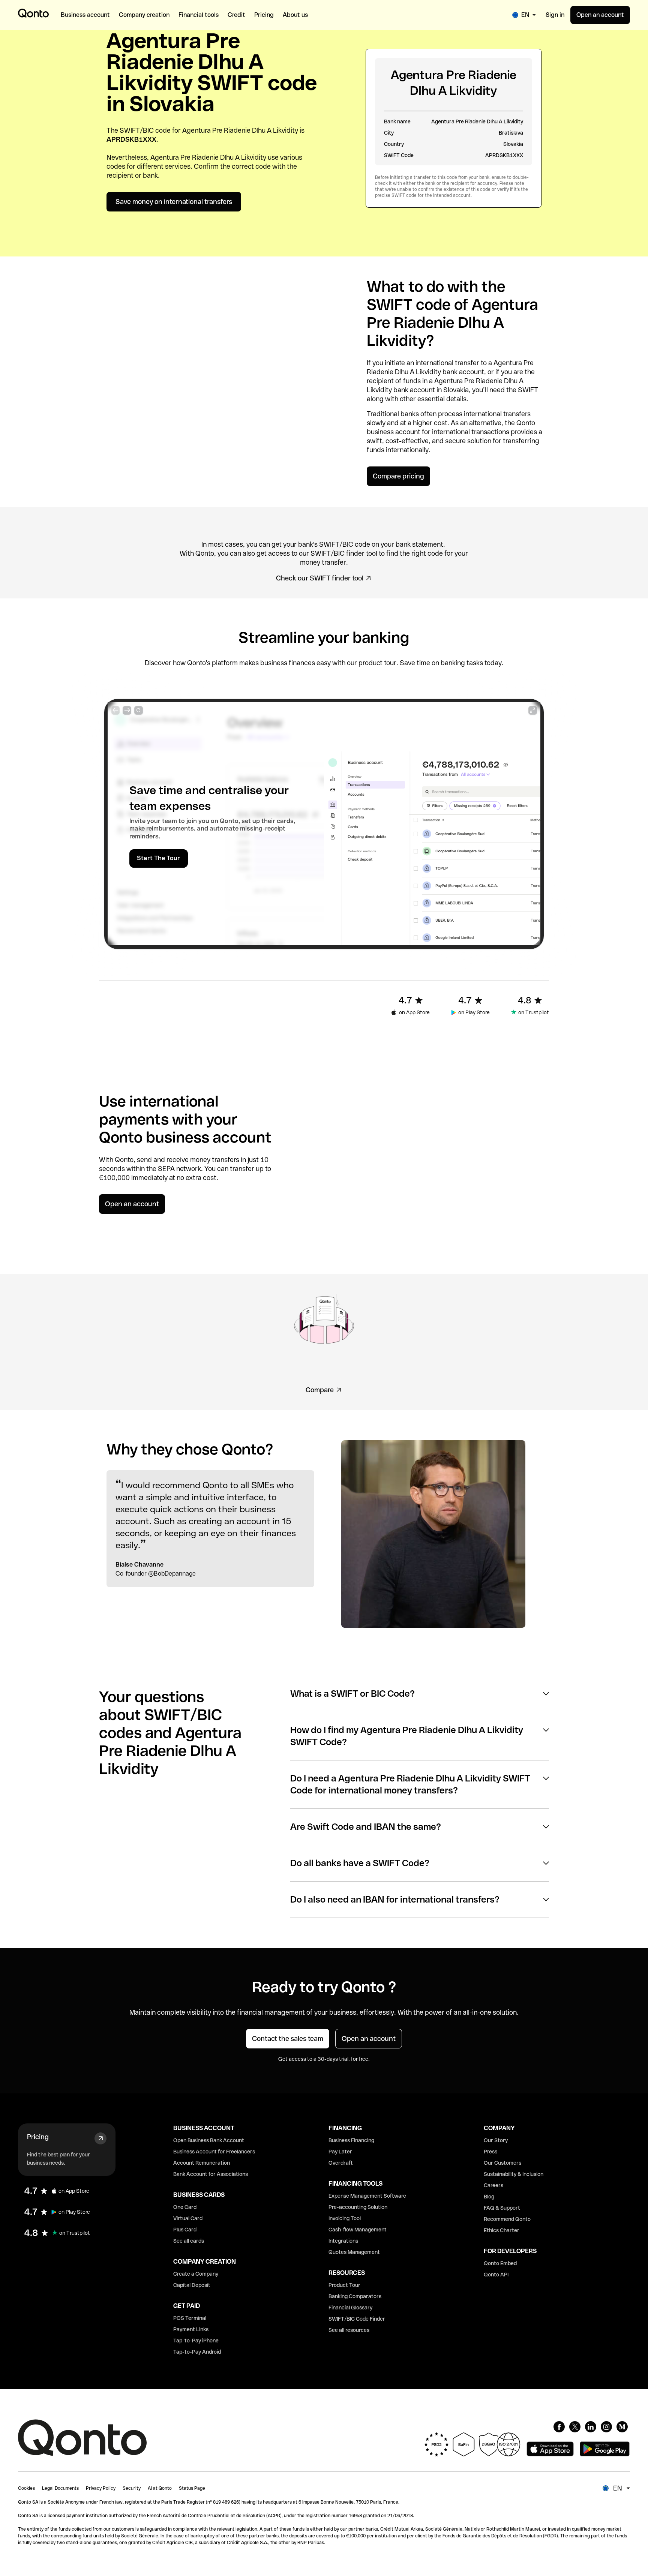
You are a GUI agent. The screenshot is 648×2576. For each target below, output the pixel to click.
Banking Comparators (355, 2296)
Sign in (555, 15)
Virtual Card (188, 2218)
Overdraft (341, 2163)
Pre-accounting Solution (358, 2207)
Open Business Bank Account (209, 2140)
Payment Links (191, 2329)
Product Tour (344, 2285)
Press (490, 2152)
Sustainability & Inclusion (514, 2174)
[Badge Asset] (559, 2427)
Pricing (38, 2137)
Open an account (600, 15)
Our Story (496, 2140)
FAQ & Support (502, 2208)
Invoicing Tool (345, 2218)
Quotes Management (354, 2252)
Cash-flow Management (358, 2230)
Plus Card (185, 2230)
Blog (489, 2197)
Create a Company (196, 2274)
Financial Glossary (350, 2308)
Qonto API (496, 2275)
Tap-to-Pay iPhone (196, 2341)
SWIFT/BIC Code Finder (357, 2319)
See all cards (189, 2241)
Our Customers (502, 2163)
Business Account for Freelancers (214, 2152)
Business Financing (351, 2140)
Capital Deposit (192, 2285)
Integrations (343, 2241)
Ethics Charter (502, 2230)
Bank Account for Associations (211, 2174)
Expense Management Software (367, 2196)
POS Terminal (190, 2318)
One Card (185, 2207)
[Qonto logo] (33, 13)
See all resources (349, 2330)
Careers (493, 2185)
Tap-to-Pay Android (197, 2352)
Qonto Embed (500, 2263)
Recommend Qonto (507, 2219)
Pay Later (340, 2152)
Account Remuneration (202, 2163)
